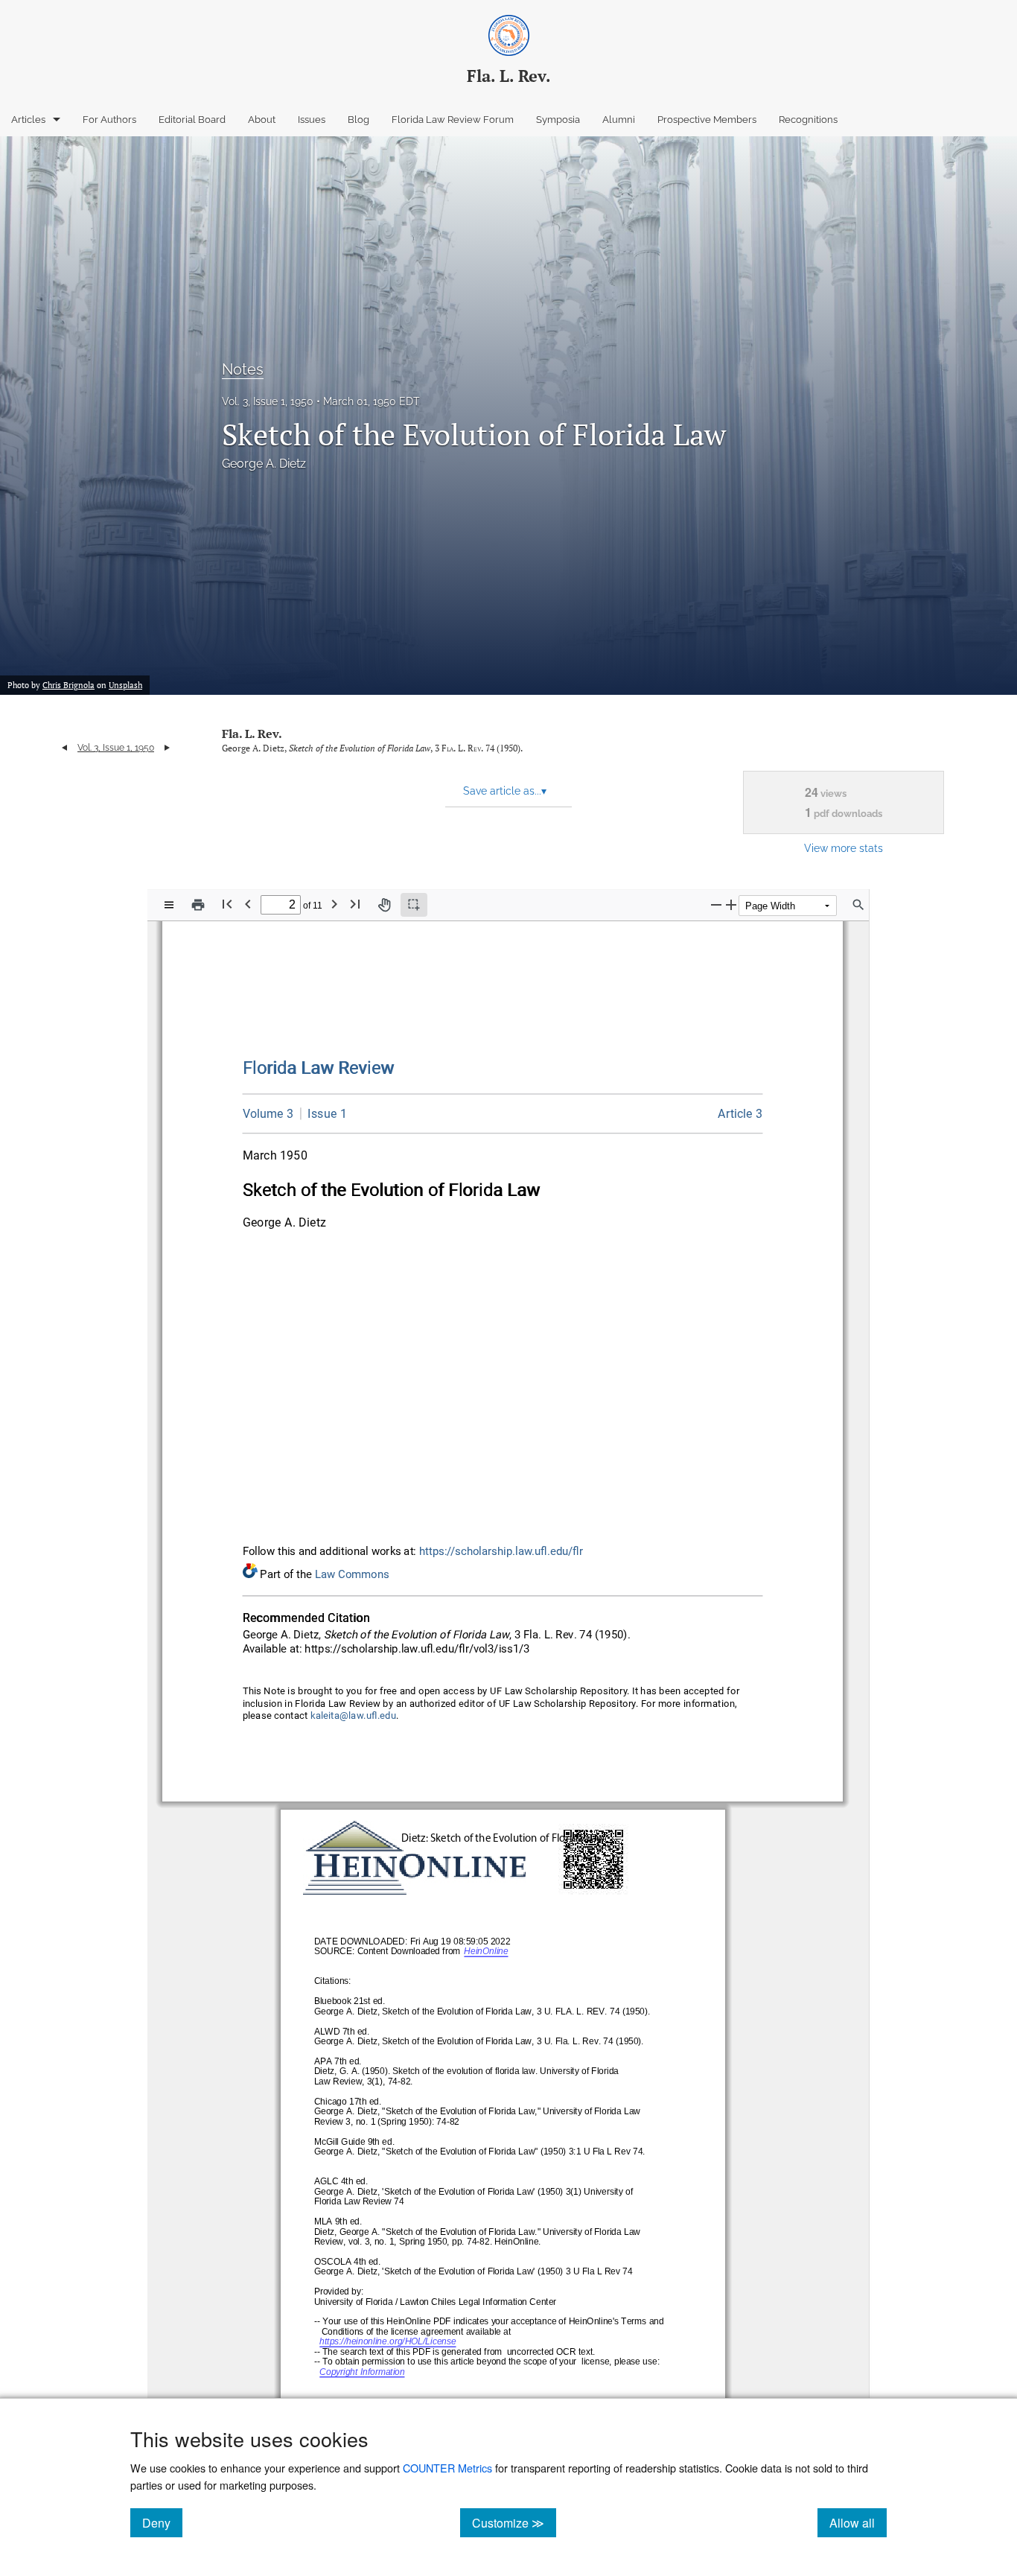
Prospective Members (707, 120)
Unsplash (125, 685)
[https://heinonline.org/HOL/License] (388, 2343)
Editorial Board (192, 120)
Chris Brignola (68, 685)
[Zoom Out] (716, 904)
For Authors (109, 120)
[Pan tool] (384, 905)
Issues (312, 120)
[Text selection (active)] (414, 905)
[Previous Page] (248, 904)
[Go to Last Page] (355, 904)
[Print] (198, 905)
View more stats (844, 848)
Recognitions (808, 120)
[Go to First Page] (227, 904)
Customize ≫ (514, 2522)
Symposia (558, 120)
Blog (358, 120)
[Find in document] (858, 905)
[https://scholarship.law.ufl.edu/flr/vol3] (268, 1114)
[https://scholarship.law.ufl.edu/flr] (319, 1068)
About (262, 120)
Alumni (619, 120)
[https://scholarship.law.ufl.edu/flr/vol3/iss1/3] (740, 1114)
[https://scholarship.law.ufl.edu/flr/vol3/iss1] (323, 1113)
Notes (243, 369)
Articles (28, 120)
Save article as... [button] (505, 791)
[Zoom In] (731, 904)
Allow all (858, 2522)
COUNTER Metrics (447, 2468)
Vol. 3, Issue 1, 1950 (268, 401)
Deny (162, 2522)
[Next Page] (334, 904)
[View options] (169, 905)
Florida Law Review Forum (453, 120)
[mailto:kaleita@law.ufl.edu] (354, 1716)
